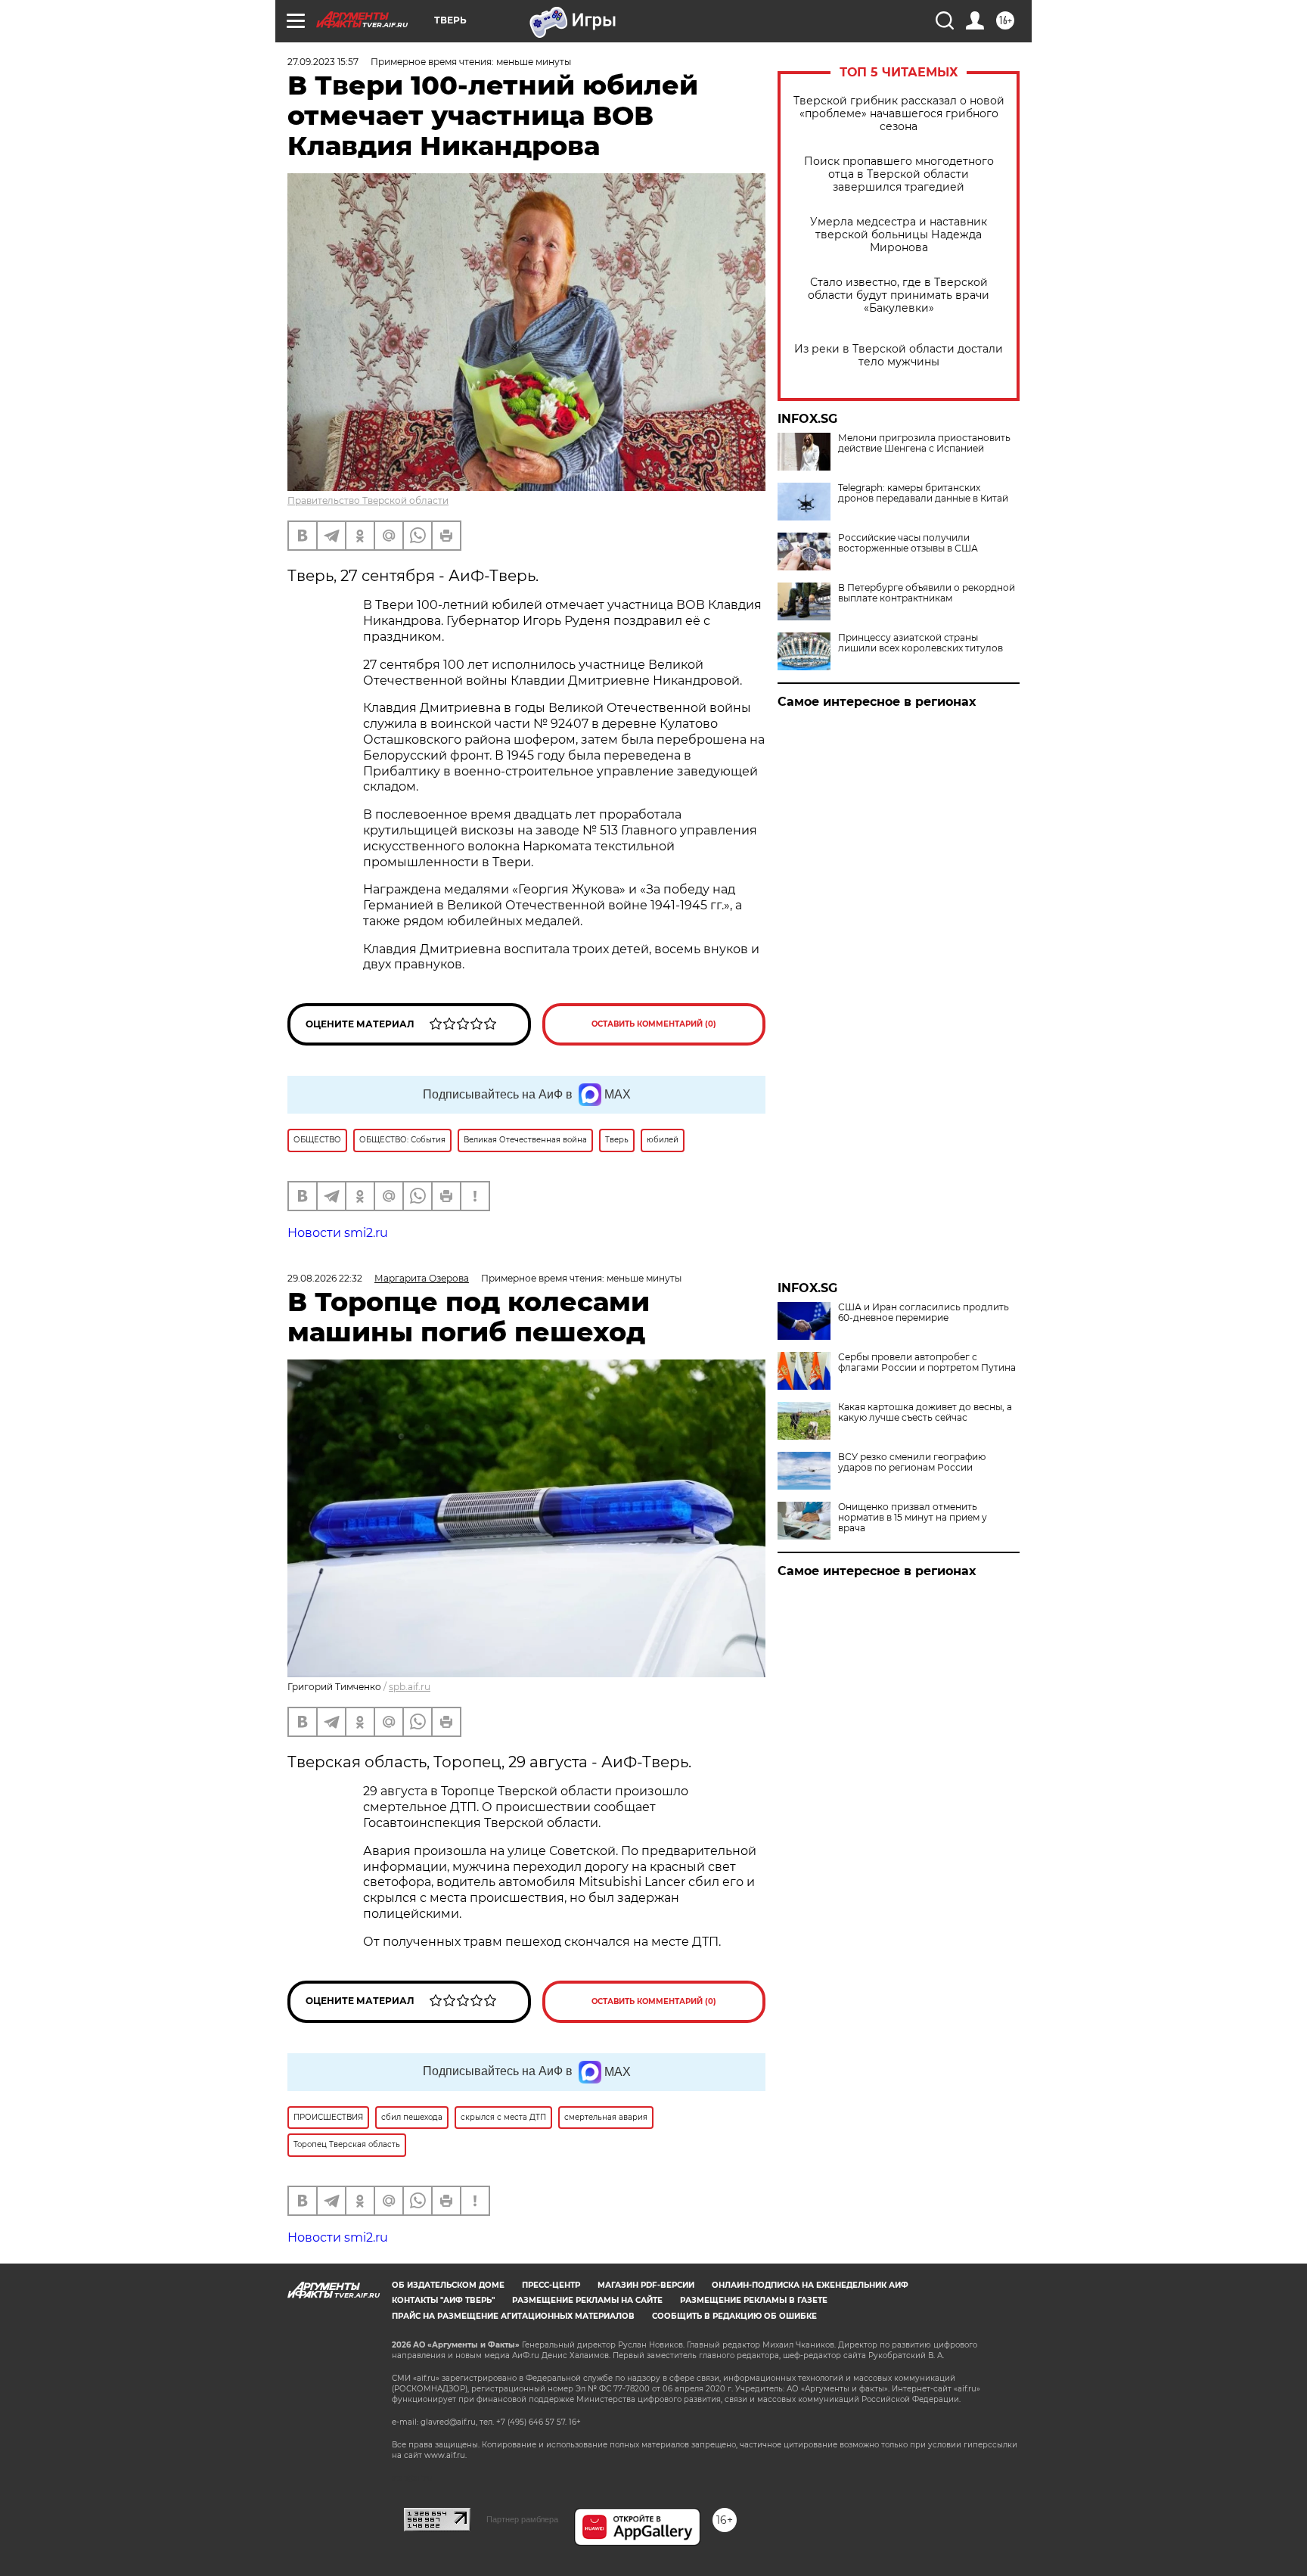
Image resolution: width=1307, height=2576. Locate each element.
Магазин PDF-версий (646, 2285)
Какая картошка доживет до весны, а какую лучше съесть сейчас (925, 1412)
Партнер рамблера (522, 2519)
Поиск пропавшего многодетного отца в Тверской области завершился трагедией (899, 174)
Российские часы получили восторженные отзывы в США (908, 543)
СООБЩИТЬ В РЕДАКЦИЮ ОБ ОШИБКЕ (734, 2316)
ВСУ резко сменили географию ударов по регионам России (912, 1462)
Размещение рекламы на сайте (587, 2300)
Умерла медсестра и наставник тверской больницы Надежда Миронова (899, 235)
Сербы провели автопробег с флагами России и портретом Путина (927, 1363)
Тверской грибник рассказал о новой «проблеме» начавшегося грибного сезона (899, 114)
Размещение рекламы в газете (754, 2300)
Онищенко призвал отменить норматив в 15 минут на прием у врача (913, 1518)
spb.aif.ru (410, 1687)
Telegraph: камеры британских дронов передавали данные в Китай (923, 493)
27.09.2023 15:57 (323, 62)
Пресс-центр (551, 2285)
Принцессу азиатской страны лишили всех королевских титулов (920, 643)
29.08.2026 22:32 (325, 1278)
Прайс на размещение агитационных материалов (513, 2316)
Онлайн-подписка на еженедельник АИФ (810, 2285)
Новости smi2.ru (338, 1233)
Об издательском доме (448, 2285)
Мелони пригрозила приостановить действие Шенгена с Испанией (924, 443)
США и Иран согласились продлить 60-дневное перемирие (924, 1313)
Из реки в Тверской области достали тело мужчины (899, 356)
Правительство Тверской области (368, 500)
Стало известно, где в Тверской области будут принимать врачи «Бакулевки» (899, 295)
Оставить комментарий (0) (654, 1024)
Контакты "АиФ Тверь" (443, 2300)
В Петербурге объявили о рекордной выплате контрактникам (927, 593)
